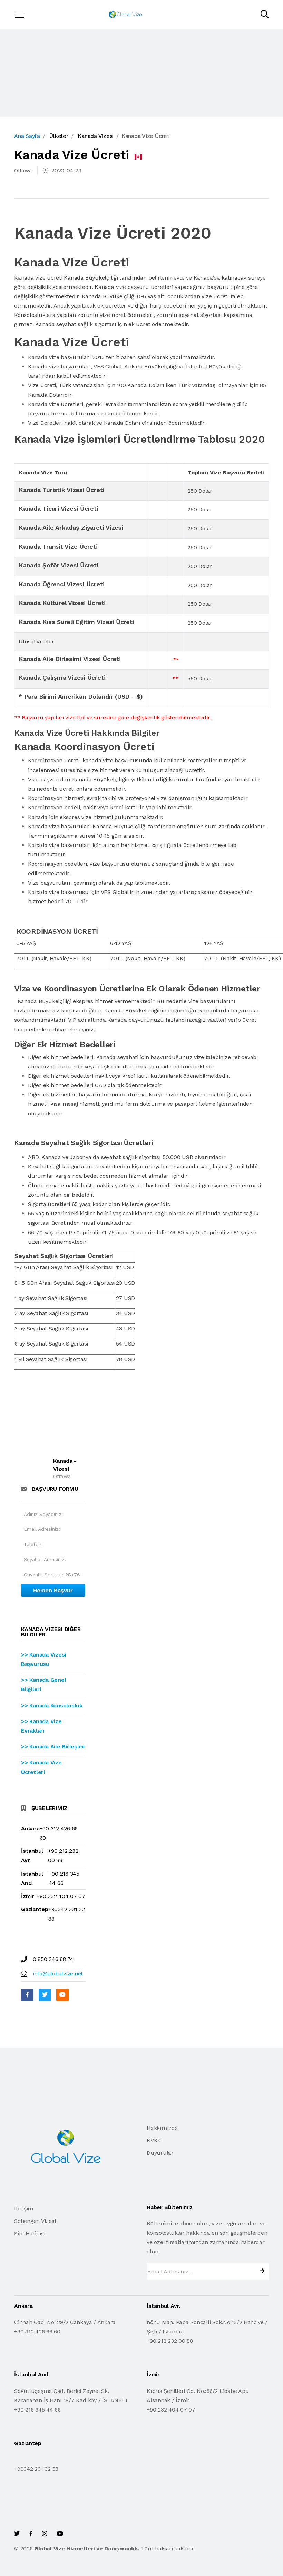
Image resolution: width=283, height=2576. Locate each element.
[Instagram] (45, 2534)
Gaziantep (35, 1909)
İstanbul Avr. (32, 1856)
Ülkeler (59, 136)
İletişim (24, 2209)
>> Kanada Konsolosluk (52, 1705)
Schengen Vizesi (35, 2221)
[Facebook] (27, 1995)
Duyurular (160, 2153)
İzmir (28, 1896)
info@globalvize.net (58, 1974)
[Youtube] (62, 1995)
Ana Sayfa (27, 136)
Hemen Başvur (53, 1590)
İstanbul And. (32, 1878)
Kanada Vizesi (96, 136)
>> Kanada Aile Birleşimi (53, 1747)
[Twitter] (45, 1995)
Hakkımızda (162, 2128)
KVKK (154, 2140)
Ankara (30, 1828)
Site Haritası (30, 2233)
